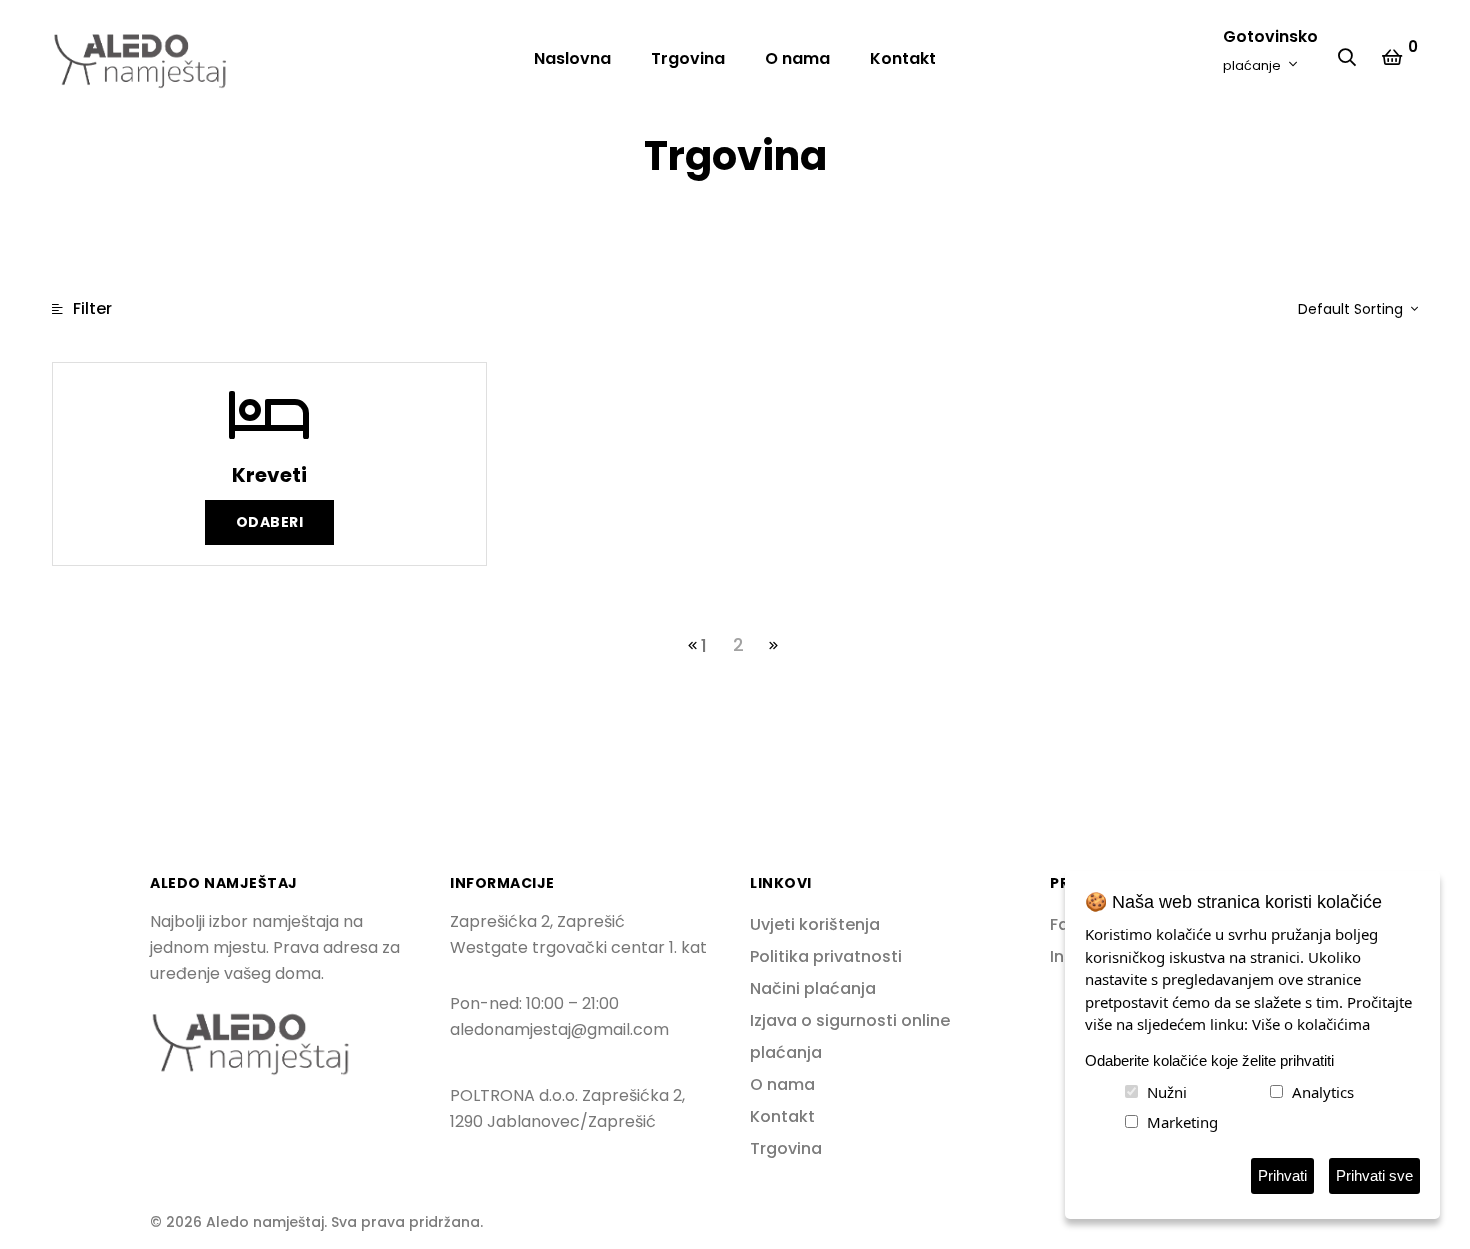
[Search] (1352, 59)
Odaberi (270, 522)
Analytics (1323, 1092)
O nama (797, 58)
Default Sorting (1352, 309)
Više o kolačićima (1311, 1024)
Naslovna (572, 58)
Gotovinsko (1270, 49)
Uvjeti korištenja (815, 924)
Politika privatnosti (826, 956)
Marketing (1182, 1122)
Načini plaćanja (813, 988)
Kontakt (903, 58)
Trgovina (688, 58)
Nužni (1167, 1092)
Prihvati (1282, 1175)
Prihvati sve (1374, 1175)
